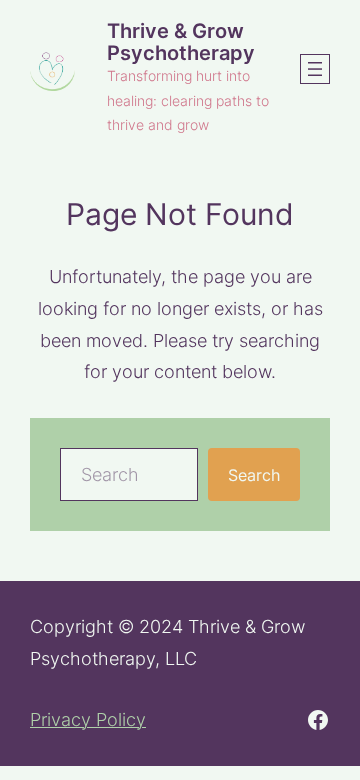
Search (254, 475)
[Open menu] (315, 69)
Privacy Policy (88, 719)
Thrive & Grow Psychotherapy (181, 41)
